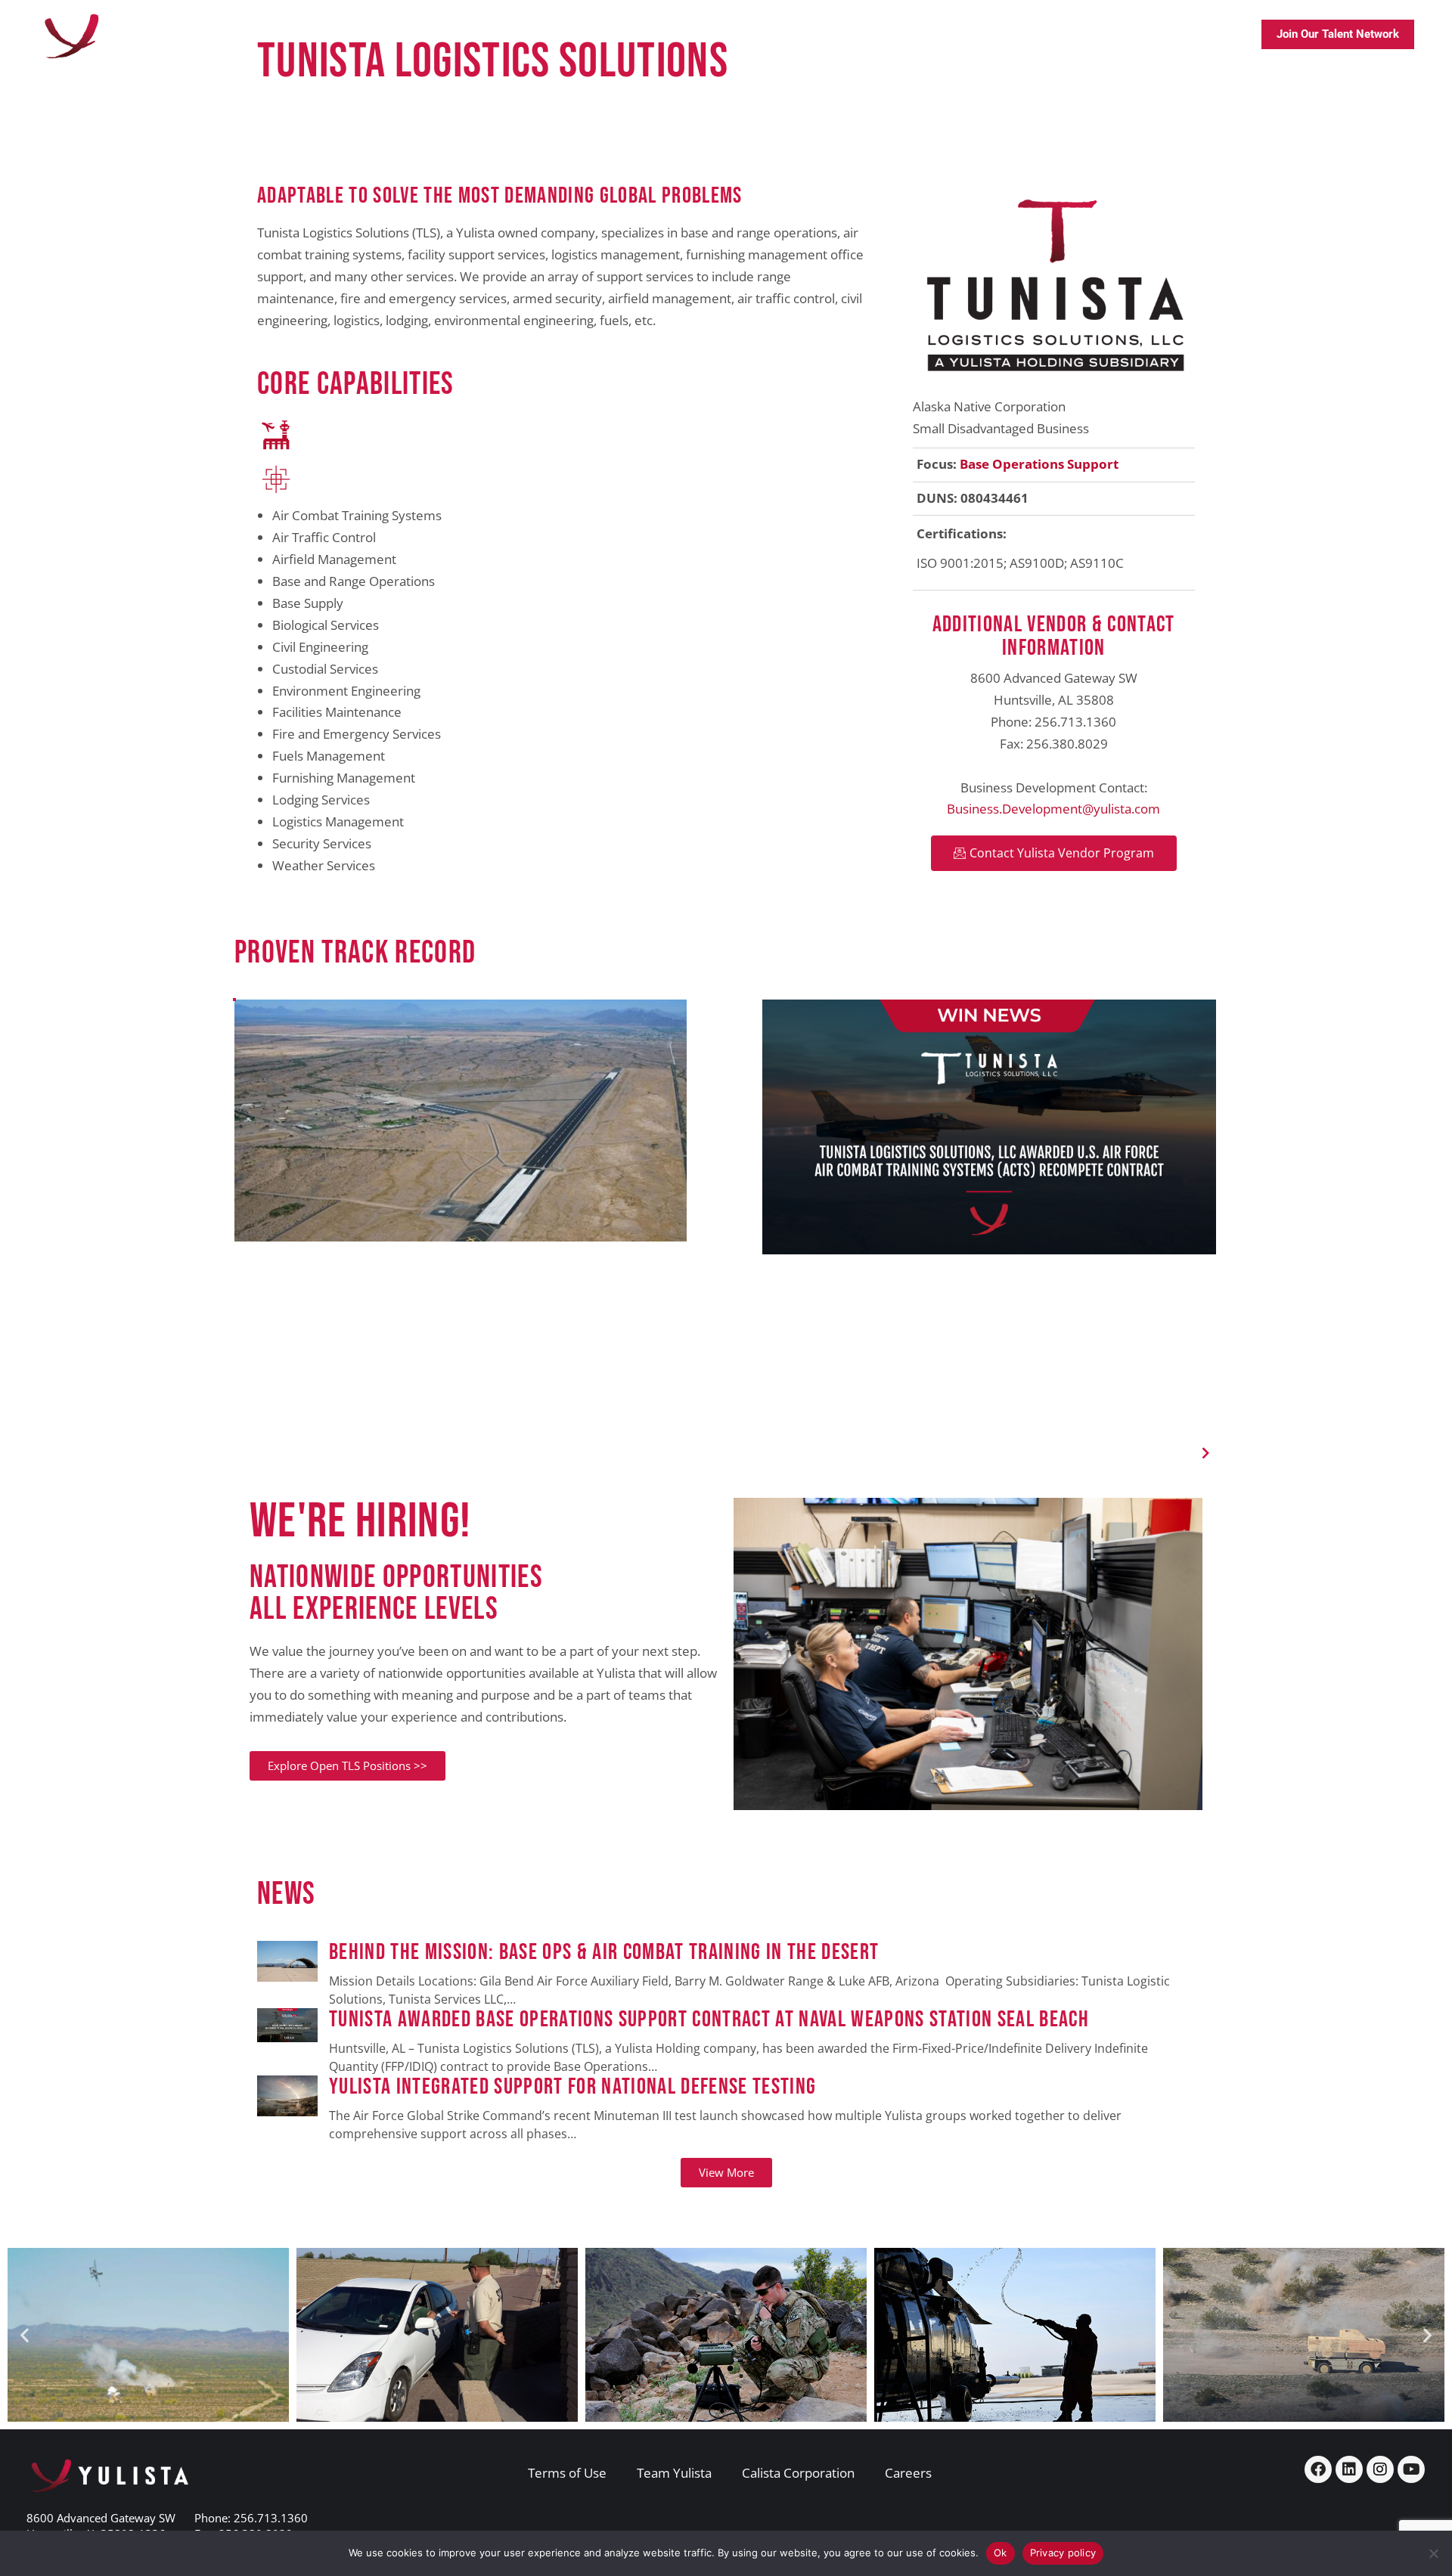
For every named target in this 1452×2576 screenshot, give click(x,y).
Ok (1001, 2553)
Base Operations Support (1039, 464)
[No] (1433, 2553)
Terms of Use (567, 2473)
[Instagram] (1380, 2469)
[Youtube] (1411, 2469)
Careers (908, 2473)
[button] (1206, 1453)
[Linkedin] (1349, 2469)
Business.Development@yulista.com (1053, 809)
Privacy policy (1063, 2553)
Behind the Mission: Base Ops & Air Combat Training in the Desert (607, 1953)
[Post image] (287, 1975)
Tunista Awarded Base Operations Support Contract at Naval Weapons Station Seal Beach (709, 2020)
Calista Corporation (798, 2473)
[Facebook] (1318, 2469)
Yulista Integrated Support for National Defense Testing (572, 2087)
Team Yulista (674, 2473)
